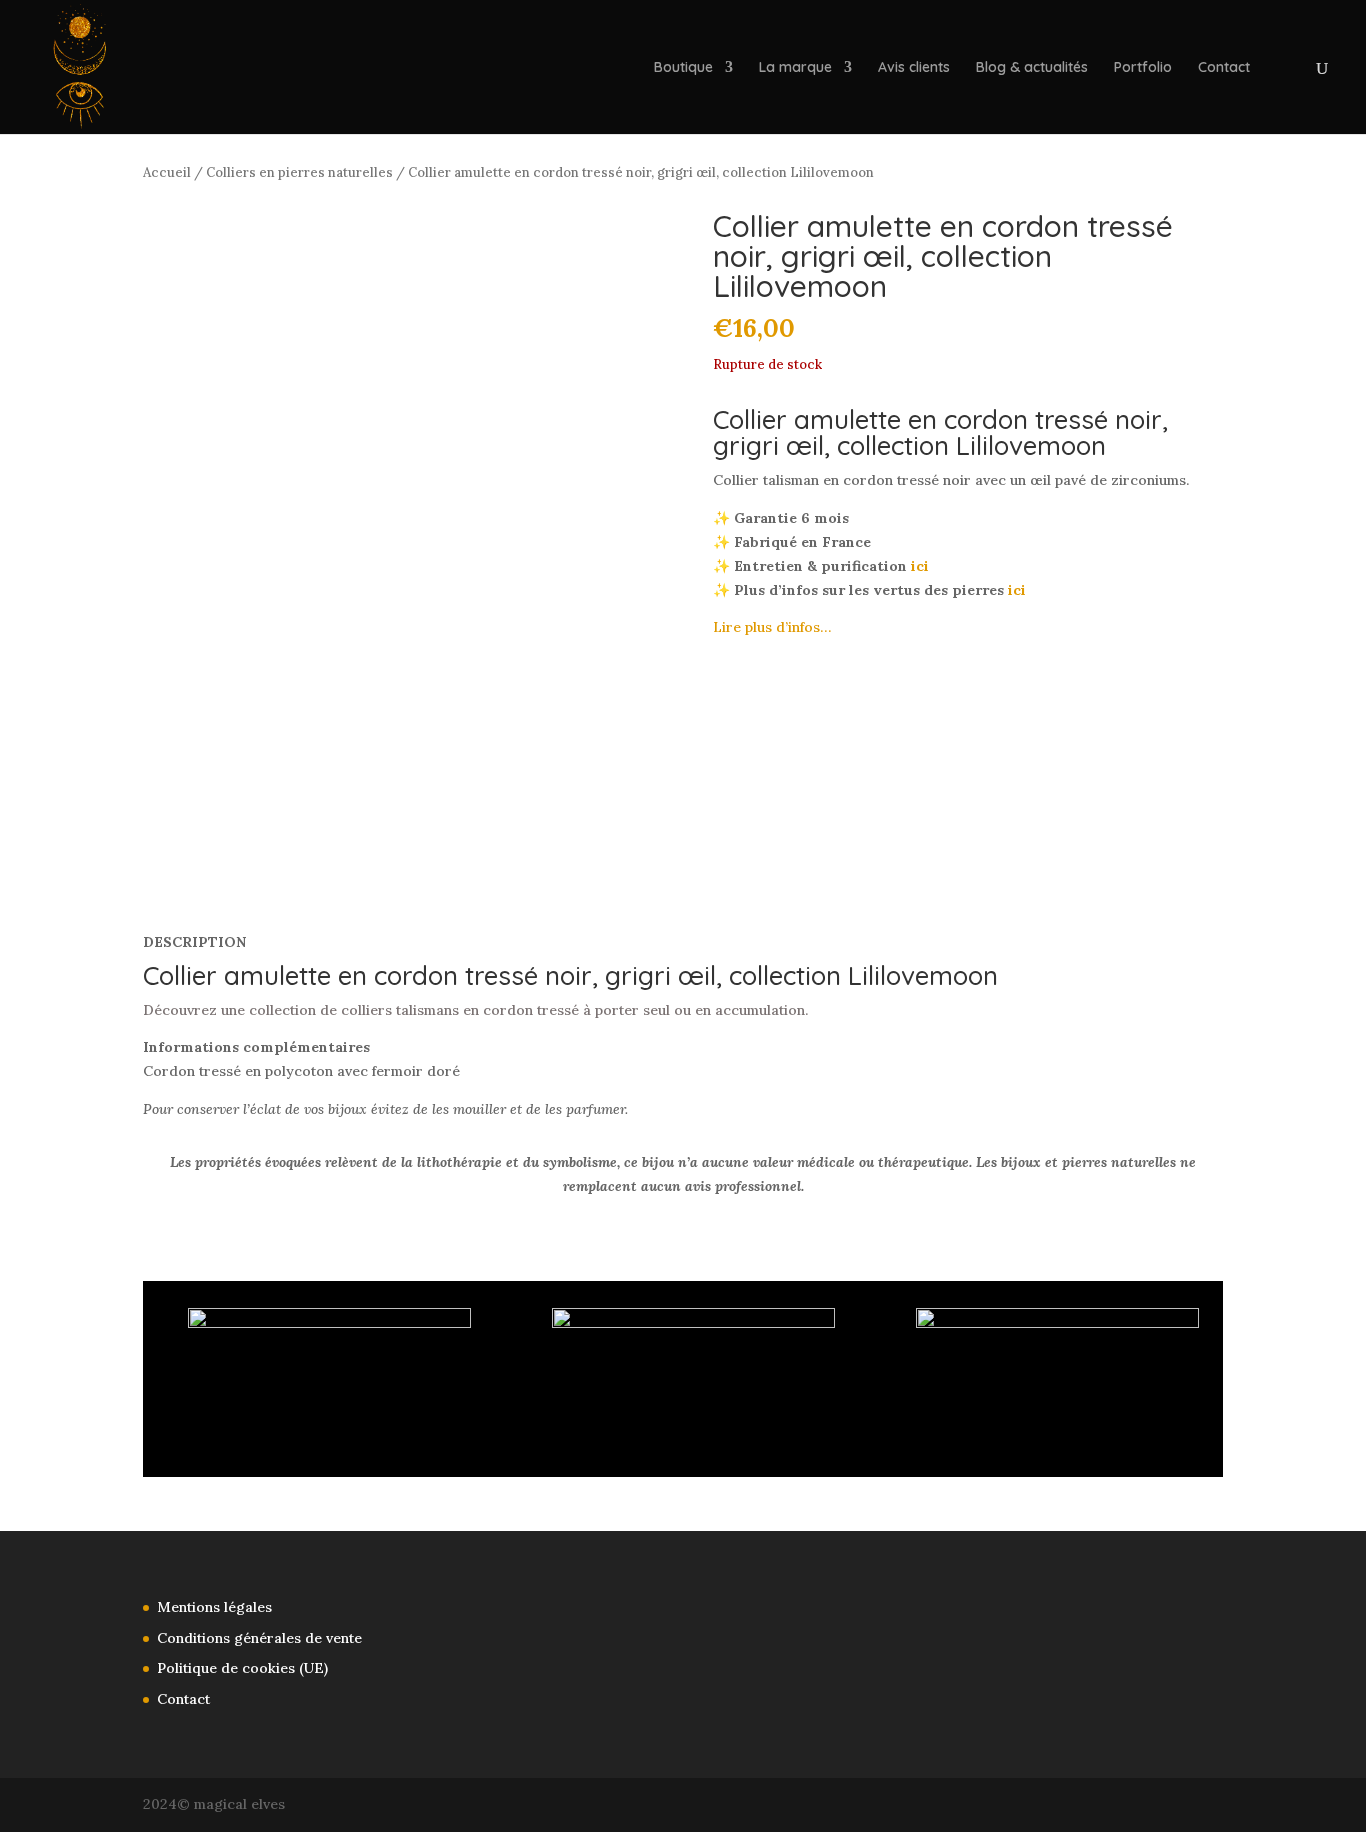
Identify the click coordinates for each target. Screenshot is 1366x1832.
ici (920, 566)
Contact (1224, 68)
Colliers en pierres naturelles (299, 172)
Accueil (167, 172)
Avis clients (914, 68)
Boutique (683, 68)
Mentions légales (214, 1607)
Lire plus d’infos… (772, 627)
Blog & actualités (1032, 68)
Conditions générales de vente (259, 1638)
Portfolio (1143, 68)
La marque (795, 68)
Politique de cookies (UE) (242, 1668)
